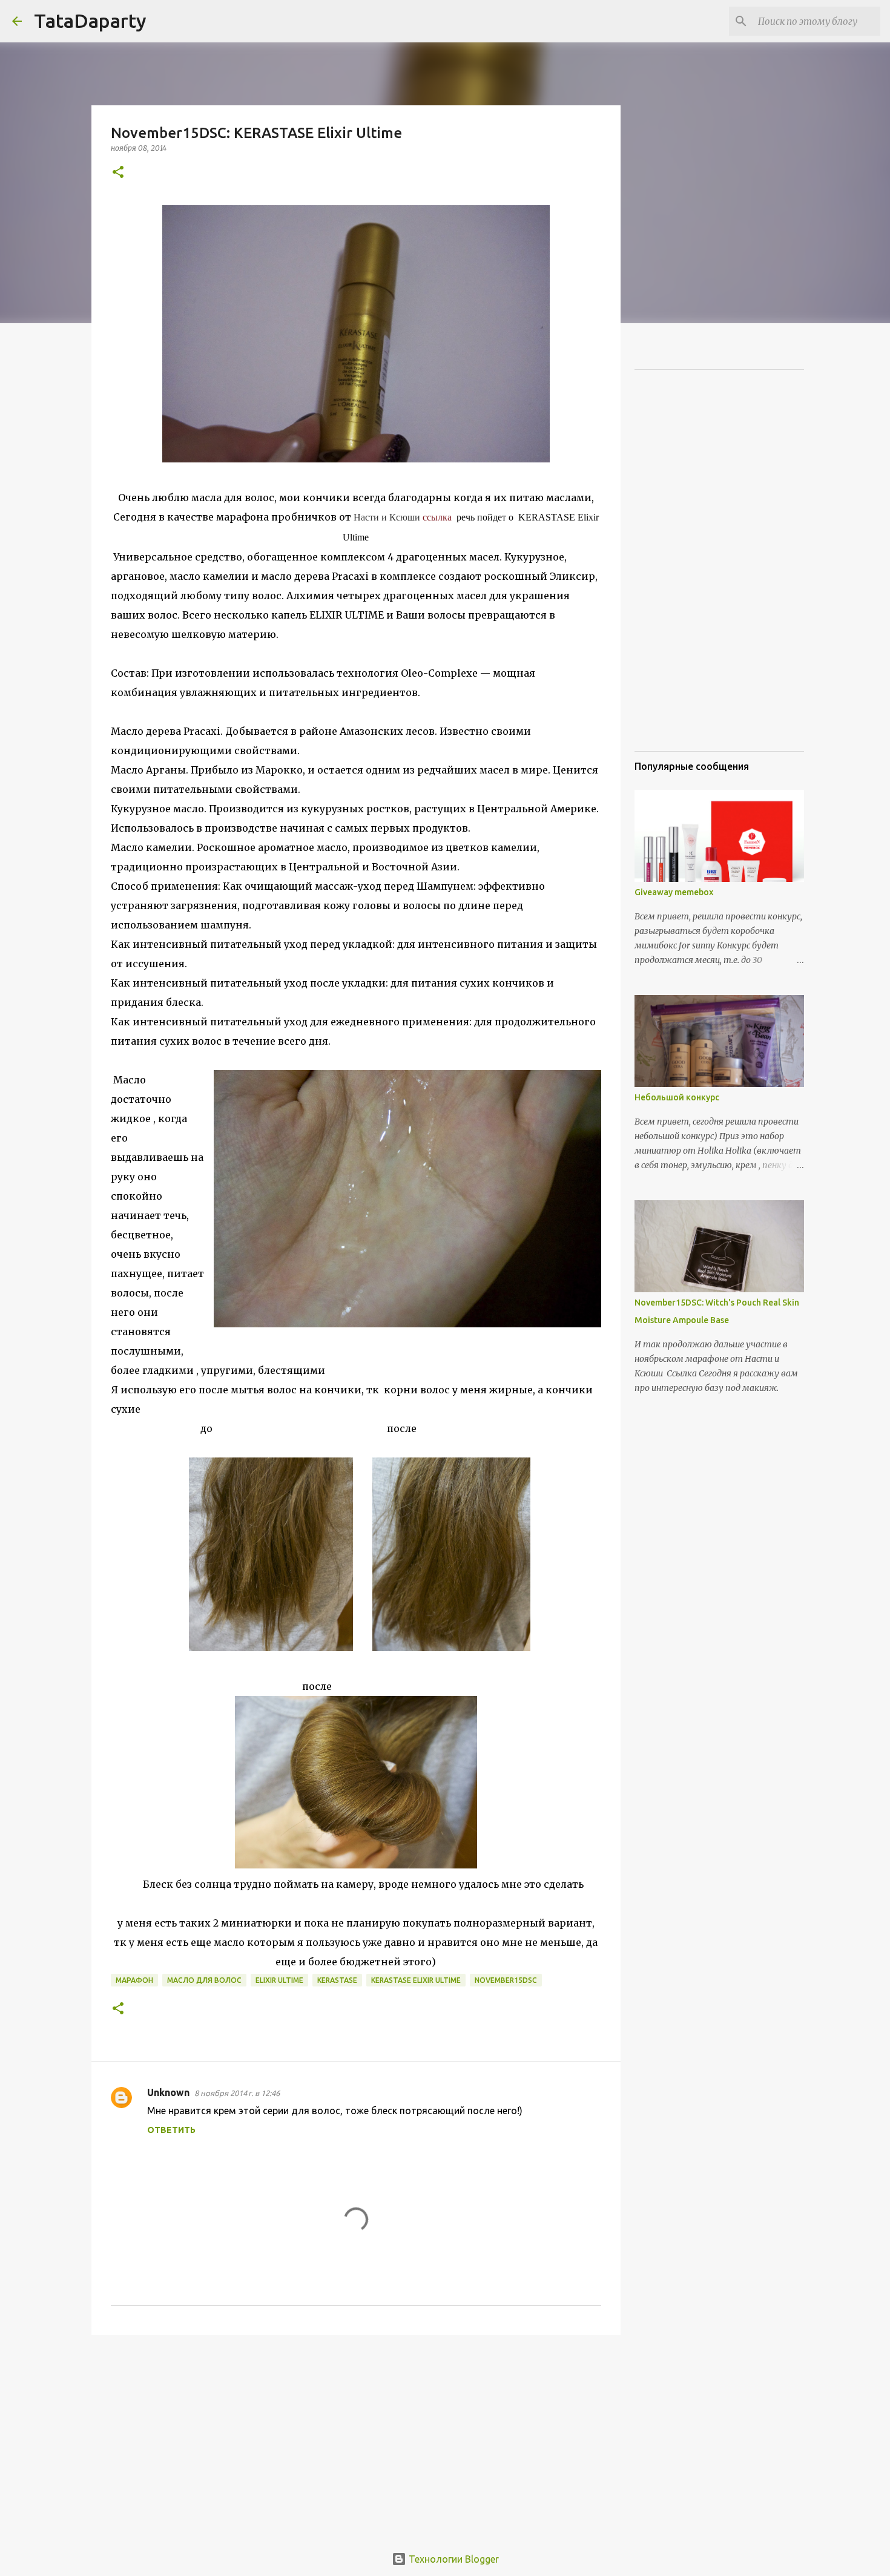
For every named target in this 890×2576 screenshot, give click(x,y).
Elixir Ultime (279, 1980)
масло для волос (204, 1980)
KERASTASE (337, 1980)
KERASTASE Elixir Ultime (416, 1980)
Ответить (171, 2130)
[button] (118, 173)
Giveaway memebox (674, 892)
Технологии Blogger (453, 2559)
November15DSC (506, 1980)
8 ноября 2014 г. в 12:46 (237, 2093)
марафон (134, 1980)
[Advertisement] (356, 2438)
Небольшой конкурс (677, 1097)
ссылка (437, 517)
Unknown (168, 2092)
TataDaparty (90, 21)
